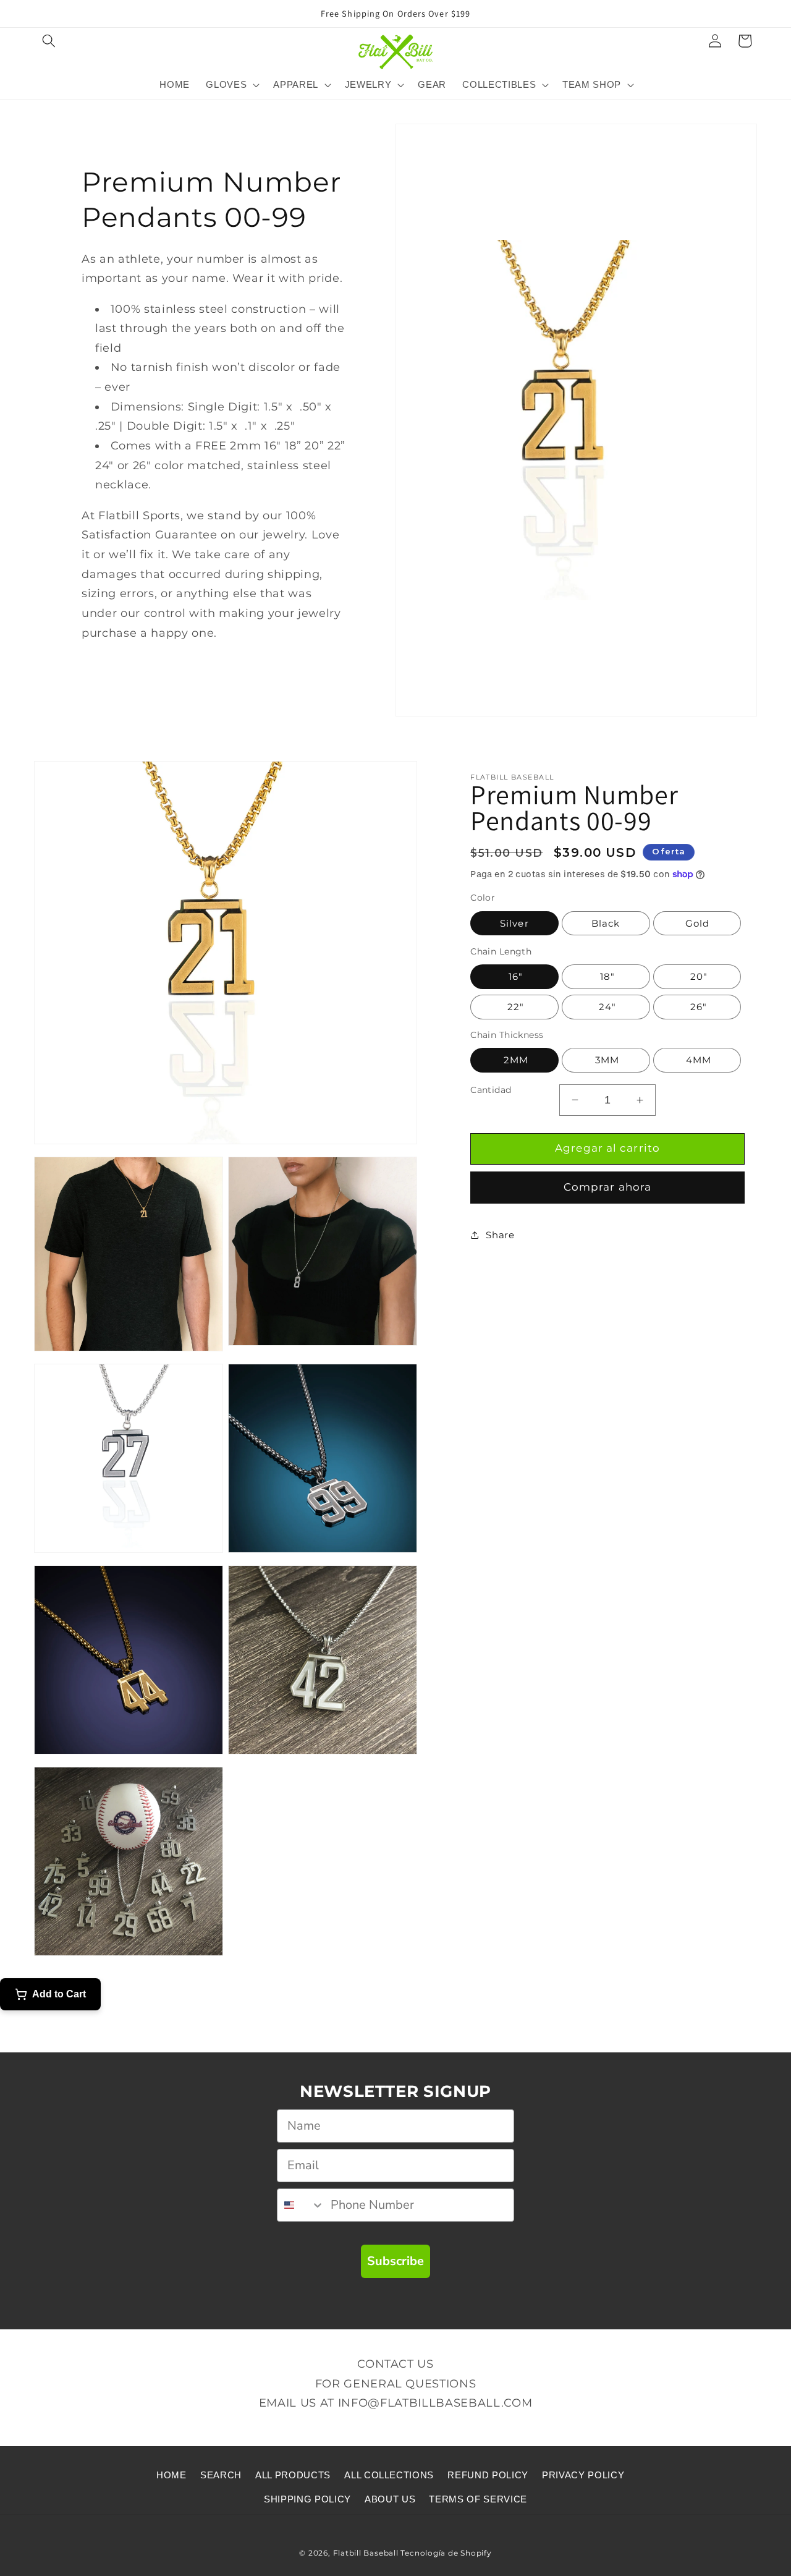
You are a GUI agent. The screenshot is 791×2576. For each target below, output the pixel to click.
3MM (606, 1060)
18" (606, 976)
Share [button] (500, 1235)
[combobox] (301, 2205)
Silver (514, 923)
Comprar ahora (607, 1187)
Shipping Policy (307, 2499)
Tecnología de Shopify (446, 2553)
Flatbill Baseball (366, 2553)
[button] (49, 41)
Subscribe (395, 2261)
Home (171, 2475)
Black (606, 923)
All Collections (389, 2475)
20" (697, 976)
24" (606, 1007)
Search (221, 2475)
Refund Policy (488, 2475)
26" (697, 1007)
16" (514, 976)
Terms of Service (478, 2499)
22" (514, 1007)
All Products (293, 2475)
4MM (697, 1060)
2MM (514, 1060)
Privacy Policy (583, 2475)
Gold (697, 923)
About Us (390, 2499)
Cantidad (491, 1090)
